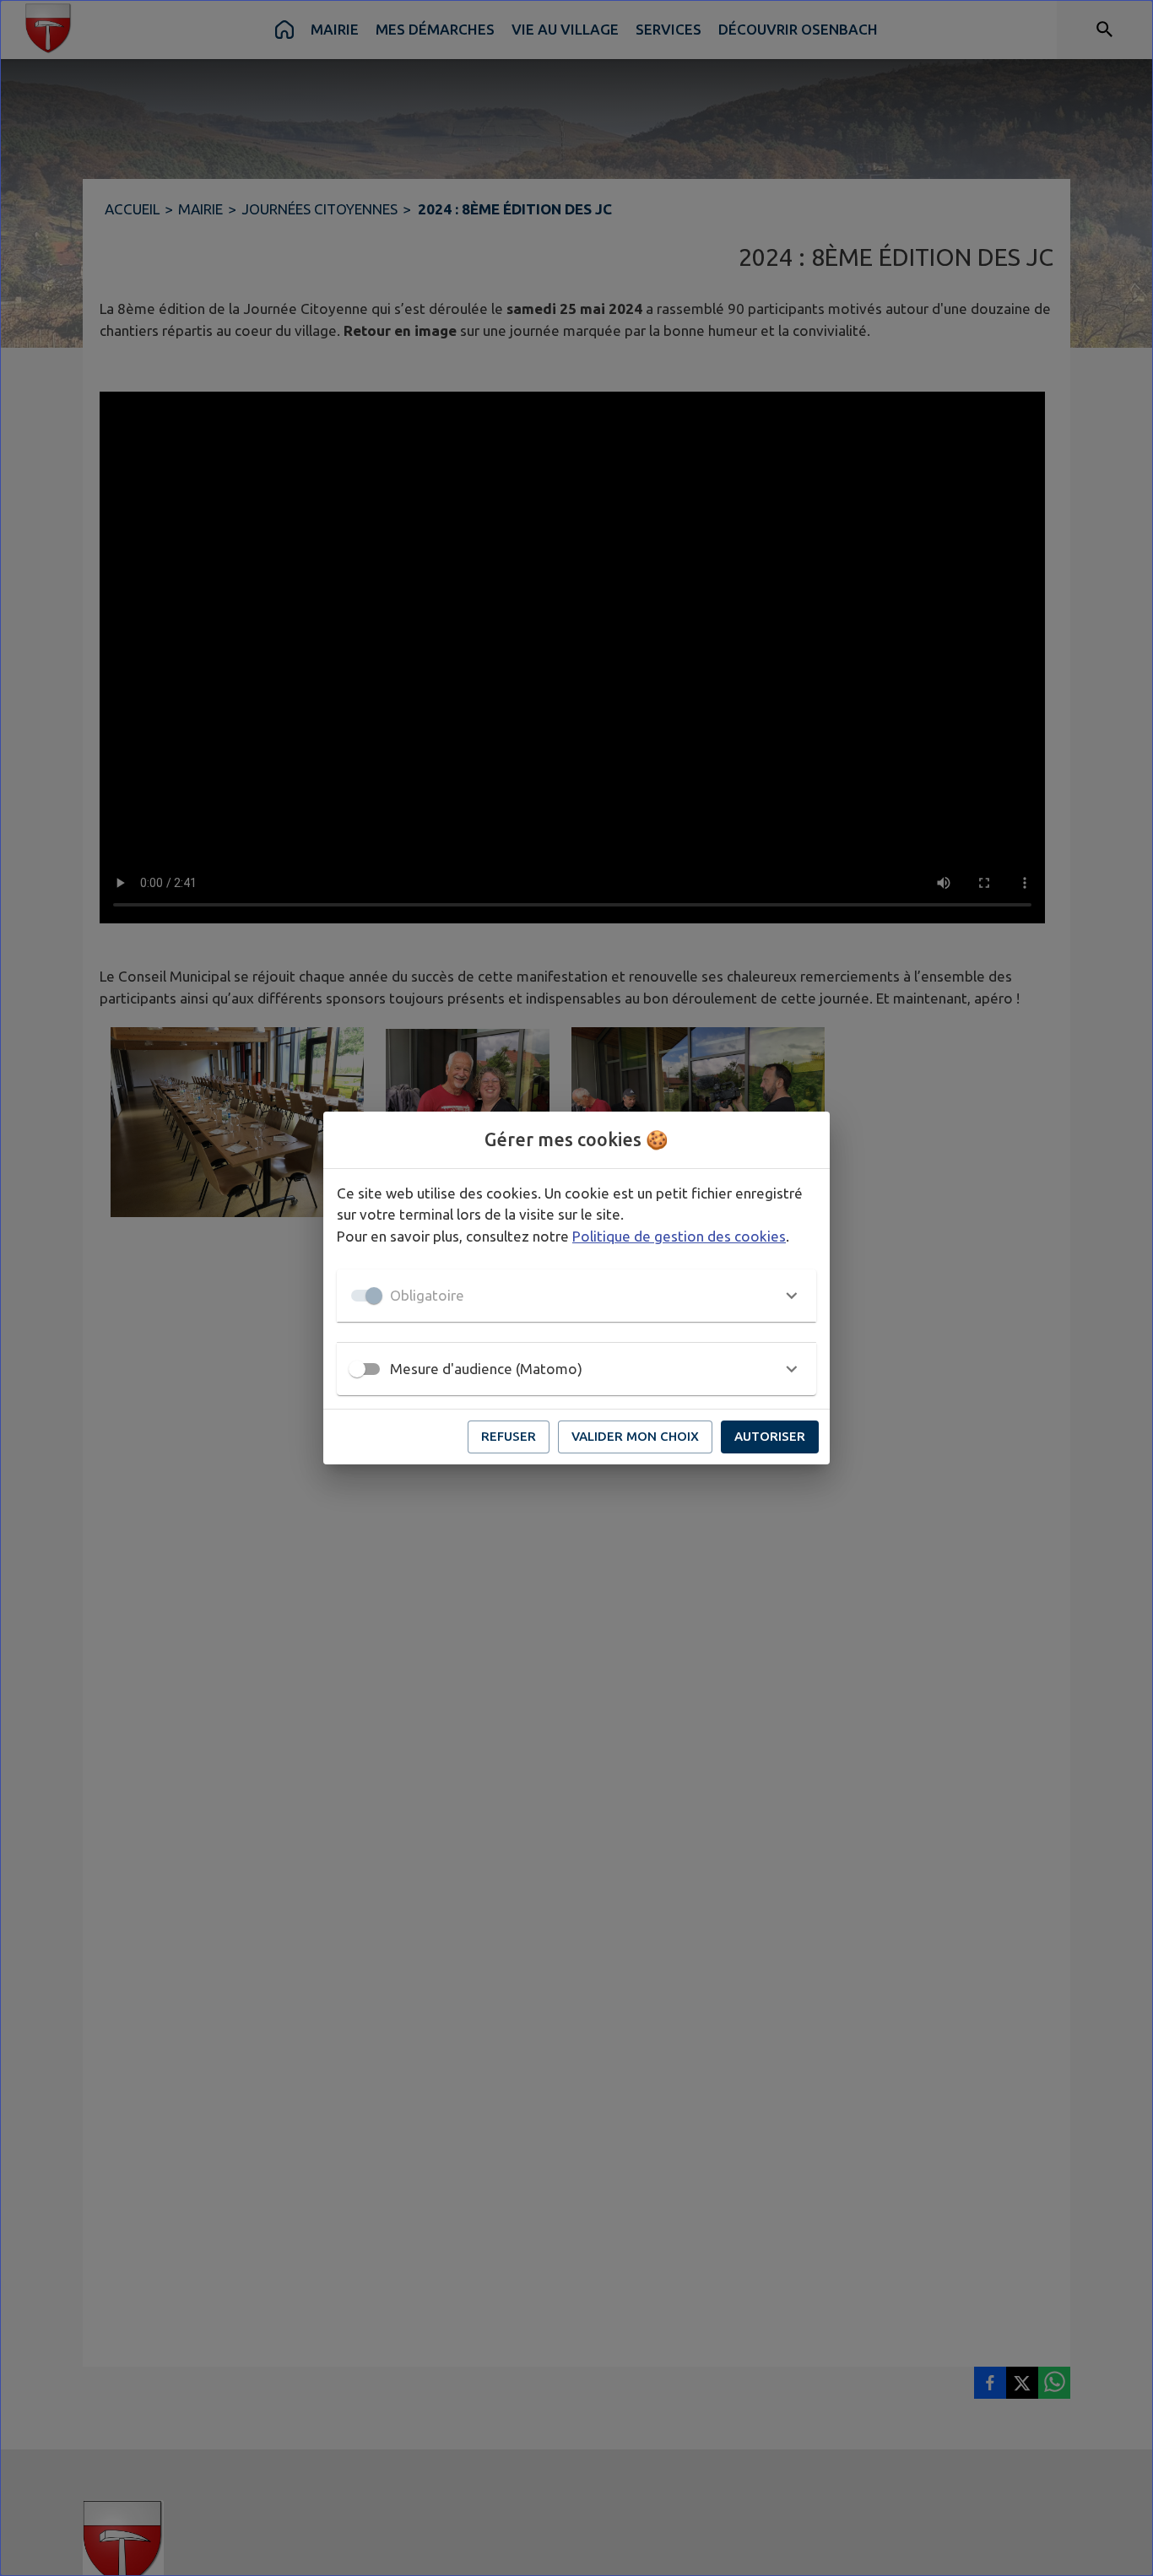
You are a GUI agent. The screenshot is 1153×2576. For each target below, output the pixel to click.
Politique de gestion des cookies (679, 1236)
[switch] (357, 1369)
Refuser (509, 1436)
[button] (576, 1296)
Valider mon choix (635, 1436)
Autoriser (770, 1436)
